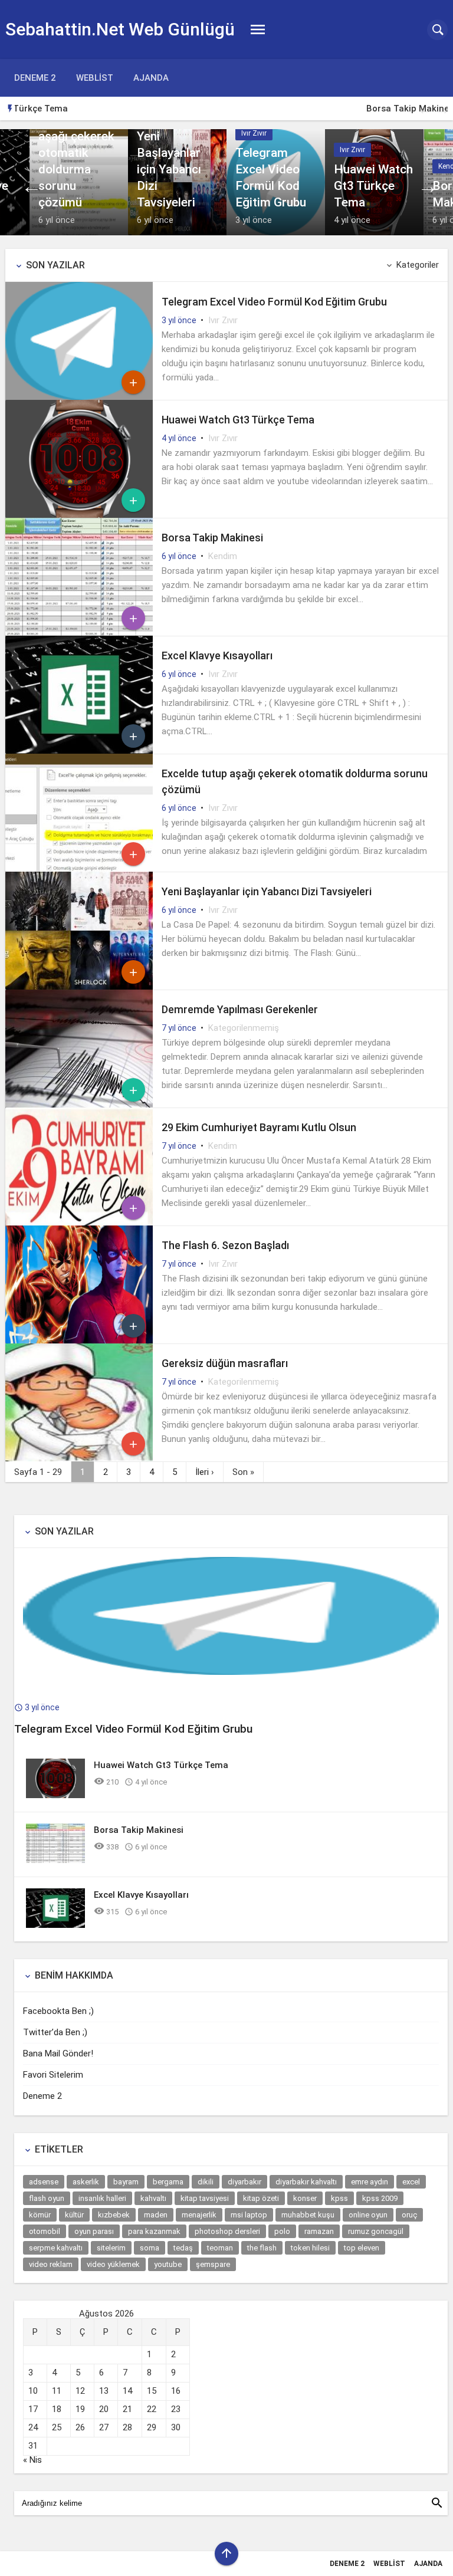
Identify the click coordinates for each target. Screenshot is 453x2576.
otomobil (45, 2231)
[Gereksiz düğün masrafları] (79, 1458)
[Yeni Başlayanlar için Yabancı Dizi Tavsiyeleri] (177, 182)
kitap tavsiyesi (205, 2198)
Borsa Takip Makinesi (68, 109)
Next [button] (442, 109)
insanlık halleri (102, 2198)
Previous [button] (424, 109)
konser (305, 2198)
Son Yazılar (55, 265)
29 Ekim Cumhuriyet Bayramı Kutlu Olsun (259, 1127)
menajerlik (199, 2215)
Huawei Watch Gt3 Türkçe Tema (238, 420)
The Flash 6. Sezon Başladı (225, 1245)
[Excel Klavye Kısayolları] (79, 751)
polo (282, 2231)
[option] (236, 109)
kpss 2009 (380, 2198)
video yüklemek (113, 2264)
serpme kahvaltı (56, 2248)
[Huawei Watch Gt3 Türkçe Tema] (374, 182)
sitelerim (111, 2248)
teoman (220, 2248)
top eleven (362, 2248)
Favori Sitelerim (53, 2075)
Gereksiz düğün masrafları (225, 1363)
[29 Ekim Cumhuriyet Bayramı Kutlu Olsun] (79, 1223)
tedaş (183, 2248)
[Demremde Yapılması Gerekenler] (79, 1105)
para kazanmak (154, 2231)
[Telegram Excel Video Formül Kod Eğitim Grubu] (276, 182)
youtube (168, 2264)
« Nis (32, 2460)
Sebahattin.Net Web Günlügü (120, 29)
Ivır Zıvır (223, 320)
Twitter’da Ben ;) (55, 2032)
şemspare (213, 2264)
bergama (168, 2182)
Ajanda (151, 78)
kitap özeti (261, 2198)
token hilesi (310, 2248)
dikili (206, 2182)
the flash (262, 2248)
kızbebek (114, 2215)
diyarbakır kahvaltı (306, 2182)
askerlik (86, 2182)
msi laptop (249, 2215)
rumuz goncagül (376, 2231)
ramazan (319, 2231)
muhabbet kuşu (308, 2215)
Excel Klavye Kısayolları (217, 655)
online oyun (368, 2215)
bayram (126, 2182)
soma (150, 2248)
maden (156, 2215)
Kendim (223, 556)
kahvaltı (153, 2198)
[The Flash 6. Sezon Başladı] (79, 1340)
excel (411, 2182)
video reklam (51, 2264)
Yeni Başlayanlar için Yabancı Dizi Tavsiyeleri (267, 891)
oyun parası (94, 2231)
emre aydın (370, 2182)
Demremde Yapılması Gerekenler (240, 1009)
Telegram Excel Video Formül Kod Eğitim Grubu (274, 302)
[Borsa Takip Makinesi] (79, 633)
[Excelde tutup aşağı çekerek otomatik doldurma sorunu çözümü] (79, 182)
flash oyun (47, 2198)
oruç (409, 2215)
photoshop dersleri (227, 2231)
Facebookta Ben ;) (58, 2011)
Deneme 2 (35, 78)
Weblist (95, 78)
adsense (44, 2182)
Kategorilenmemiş (244, 1028)
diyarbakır (244, 2182)
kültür (74, 2215)
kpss (339, 2198)
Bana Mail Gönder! (58, 2053)
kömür (40, 2215)
